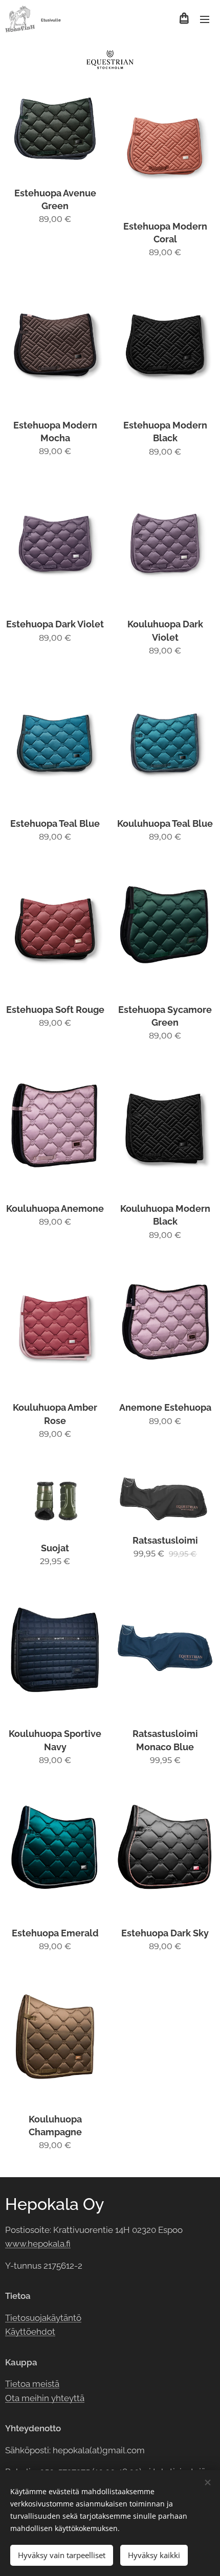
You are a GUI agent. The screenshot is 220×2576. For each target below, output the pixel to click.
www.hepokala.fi (38, 2244)
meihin (35, 2398)
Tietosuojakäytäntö (43, 2318)
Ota (13, 2398)
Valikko (205, 19)
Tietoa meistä (32, 2384)
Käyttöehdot (30, 2332)
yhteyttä (67, 2398)
